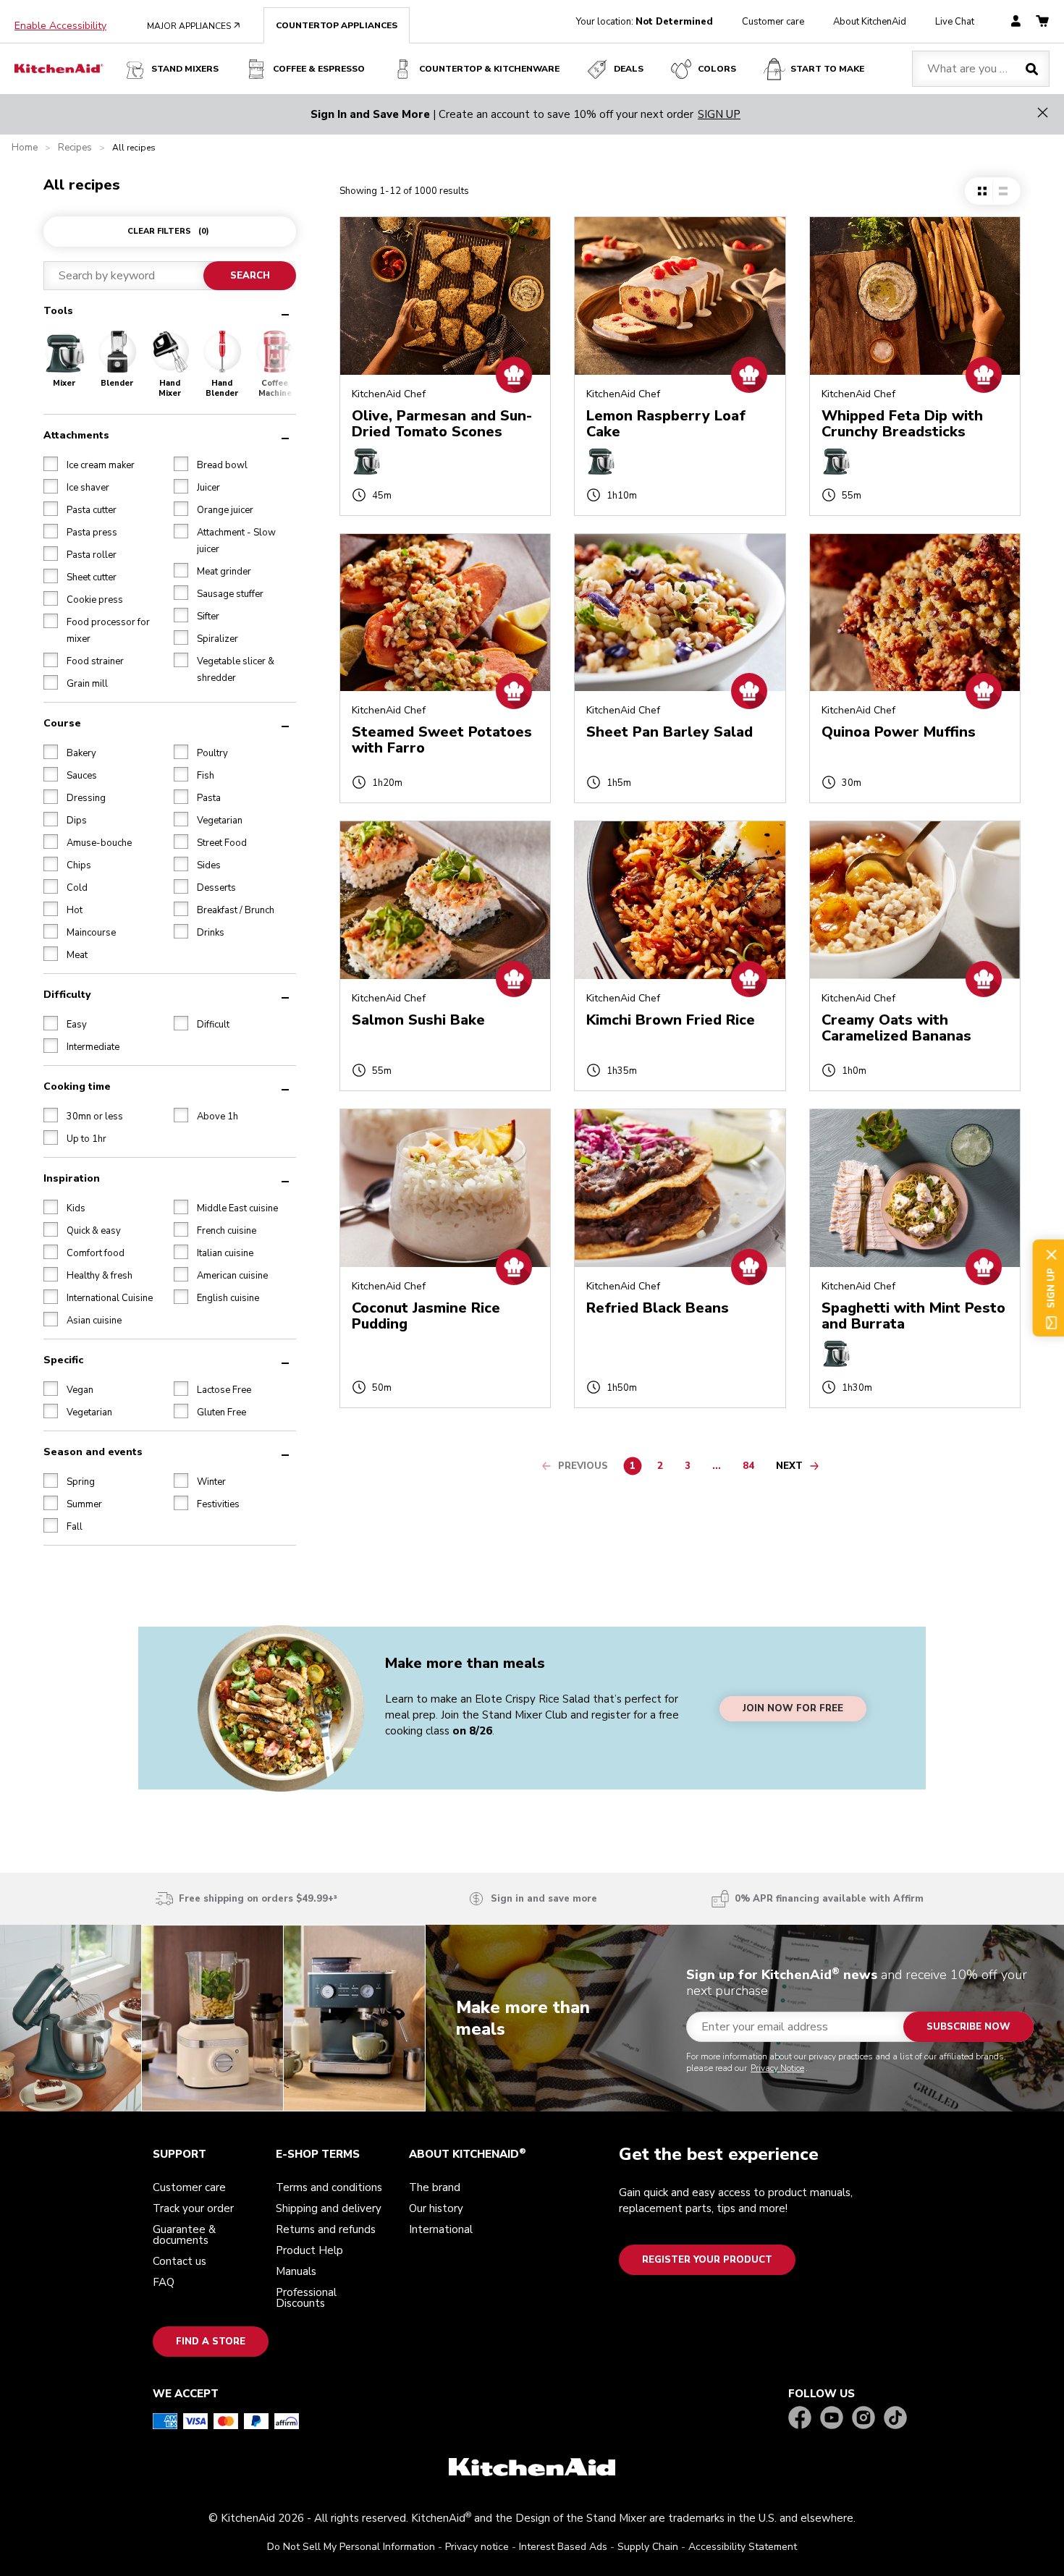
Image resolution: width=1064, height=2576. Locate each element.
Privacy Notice (449, 1308)
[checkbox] (384, 1281)
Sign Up (420, 1363)
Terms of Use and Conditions (602, 1282)
